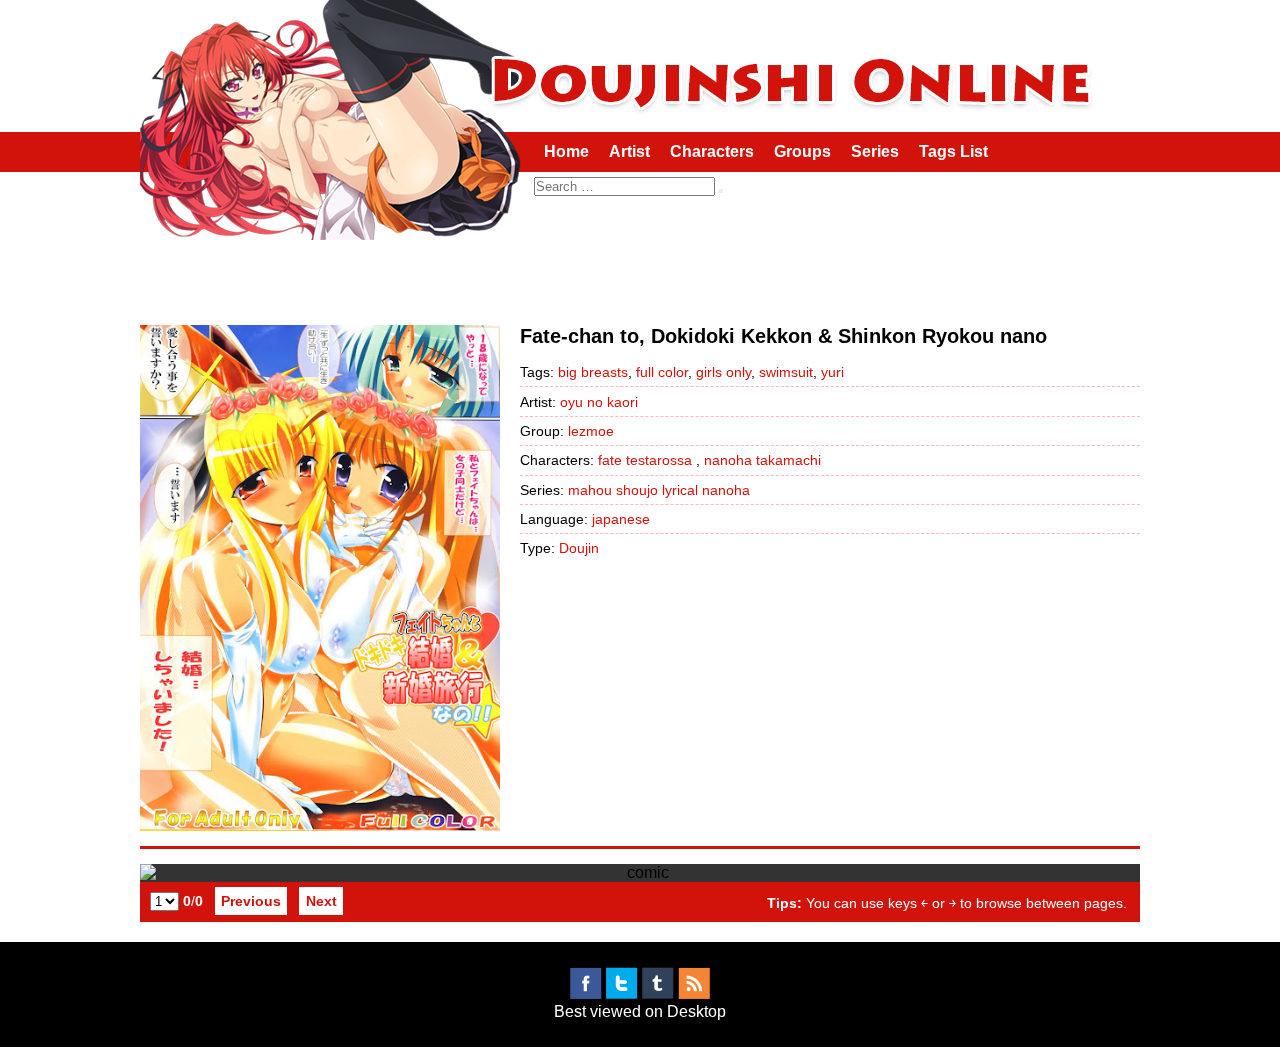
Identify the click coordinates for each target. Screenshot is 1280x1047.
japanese (621, 519)
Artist (629, 151)
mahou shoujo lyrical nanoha (659, 490)
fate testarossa (645, 460)
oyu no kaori (599, 402)
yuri (832, 372)
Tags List (953, 151)
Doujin (579, 548)
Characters (712, 151)
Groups (802, 151)
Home (566, 151)
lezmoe (591, 431)
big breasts (593, 372)
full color (662, 372)
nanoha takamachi (762, 460)
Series (875, 151)
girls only (723, 372)
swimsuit (786, 372)
